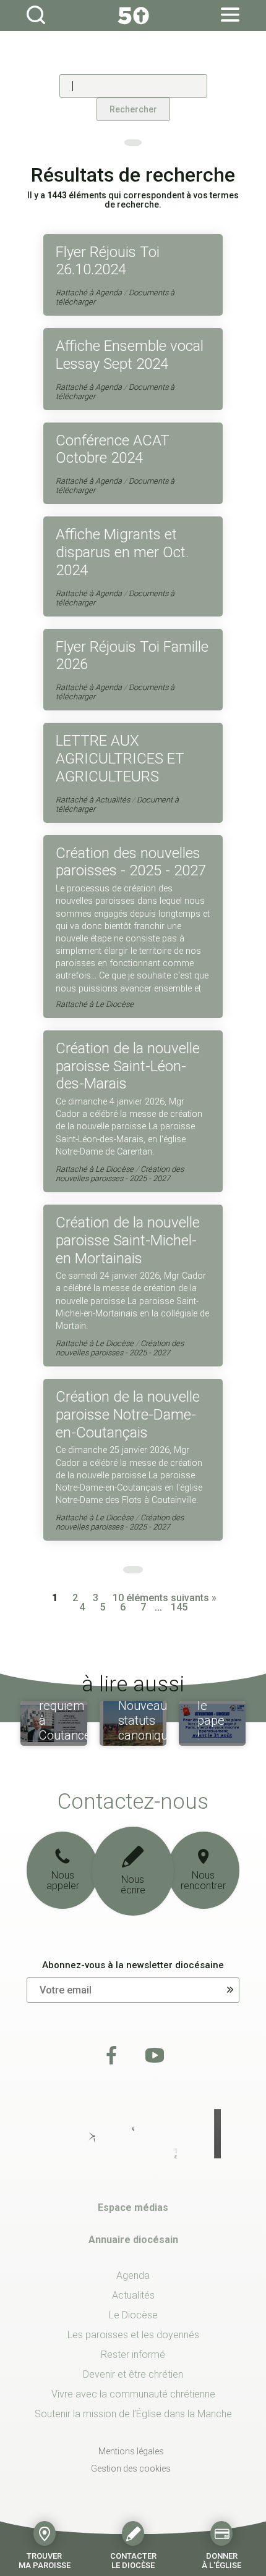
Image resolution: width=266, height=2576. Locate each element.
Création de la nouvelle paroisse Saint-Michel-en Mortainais (128, 1240)
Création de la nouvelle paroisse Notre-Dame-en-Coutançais (128, 1415)
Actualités (113, 800)
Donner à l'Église (221, 2560)
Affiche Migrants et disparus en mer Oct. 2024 (122, 552)
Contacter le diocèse (133, 2560)
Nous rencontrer (203, 1881)
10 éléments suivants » (165, 1598)
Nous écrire (133, 1885)
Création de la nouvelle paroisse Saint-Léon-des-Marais (128, 1066)
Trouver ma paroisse (45, 2560)
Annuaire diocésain (133, 2240)
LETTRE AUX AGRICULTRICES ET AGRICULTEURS (120, 759)
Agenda (109, 293)
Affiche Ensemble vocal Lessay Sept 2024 (130, 355)
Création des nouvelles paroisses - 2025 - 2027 (131, 862)
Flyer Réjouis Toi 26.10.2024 (108, 261)
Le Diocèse (114, 1004)
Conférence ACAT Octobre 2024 (113, 449)
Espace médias (133, 2208)
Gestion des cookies (131, 2469)
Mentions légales (131, 2451)
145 (179, 1607)
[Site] (133, 15)
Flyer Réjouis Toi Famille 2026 (132, 656)
